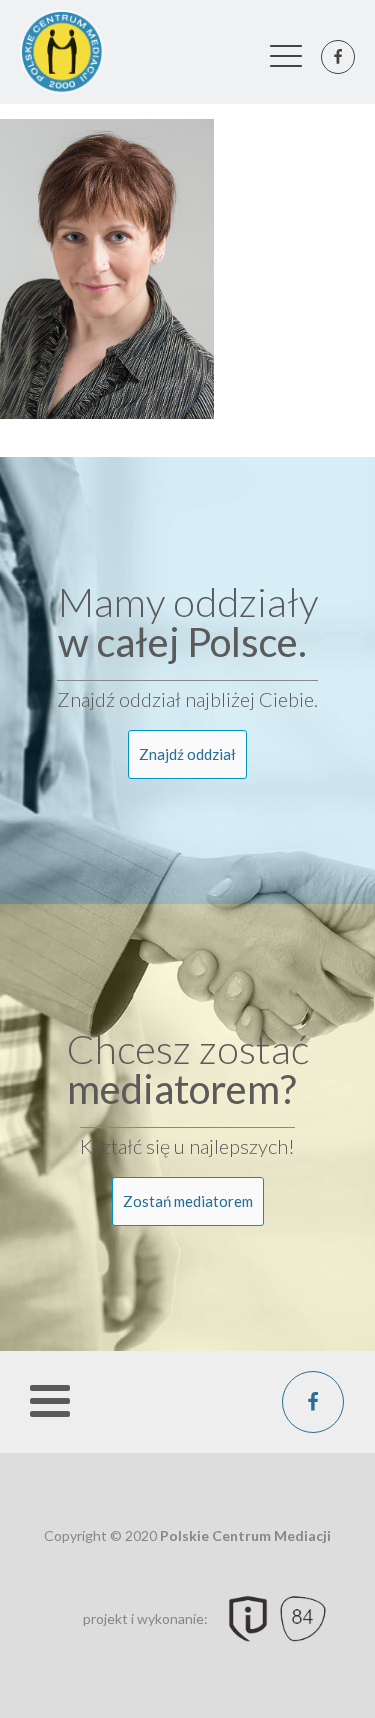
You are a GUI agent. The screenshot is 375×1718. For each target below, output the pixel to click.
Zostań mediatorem (188, 1201)
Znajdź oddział (187, 754)
